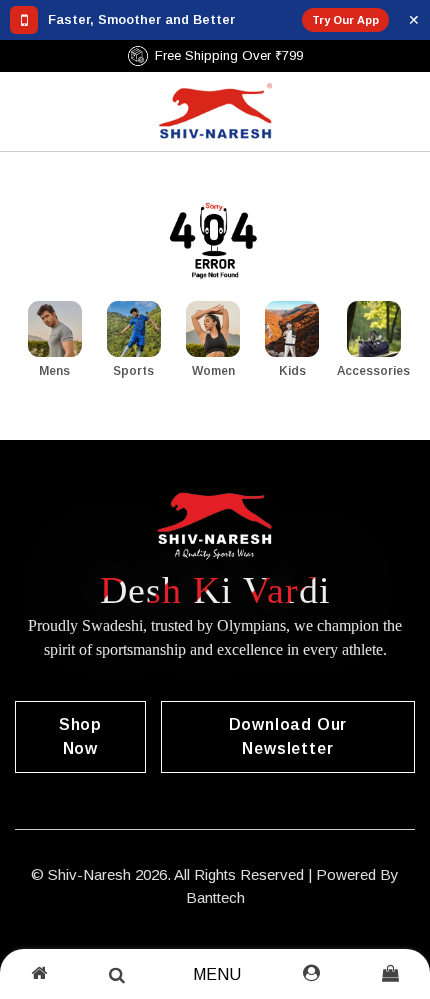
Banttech (215, 897)
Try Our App (345, 20)
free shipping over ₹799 (249, 55)
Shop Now (80, 736)
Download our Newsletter (288, 736)
